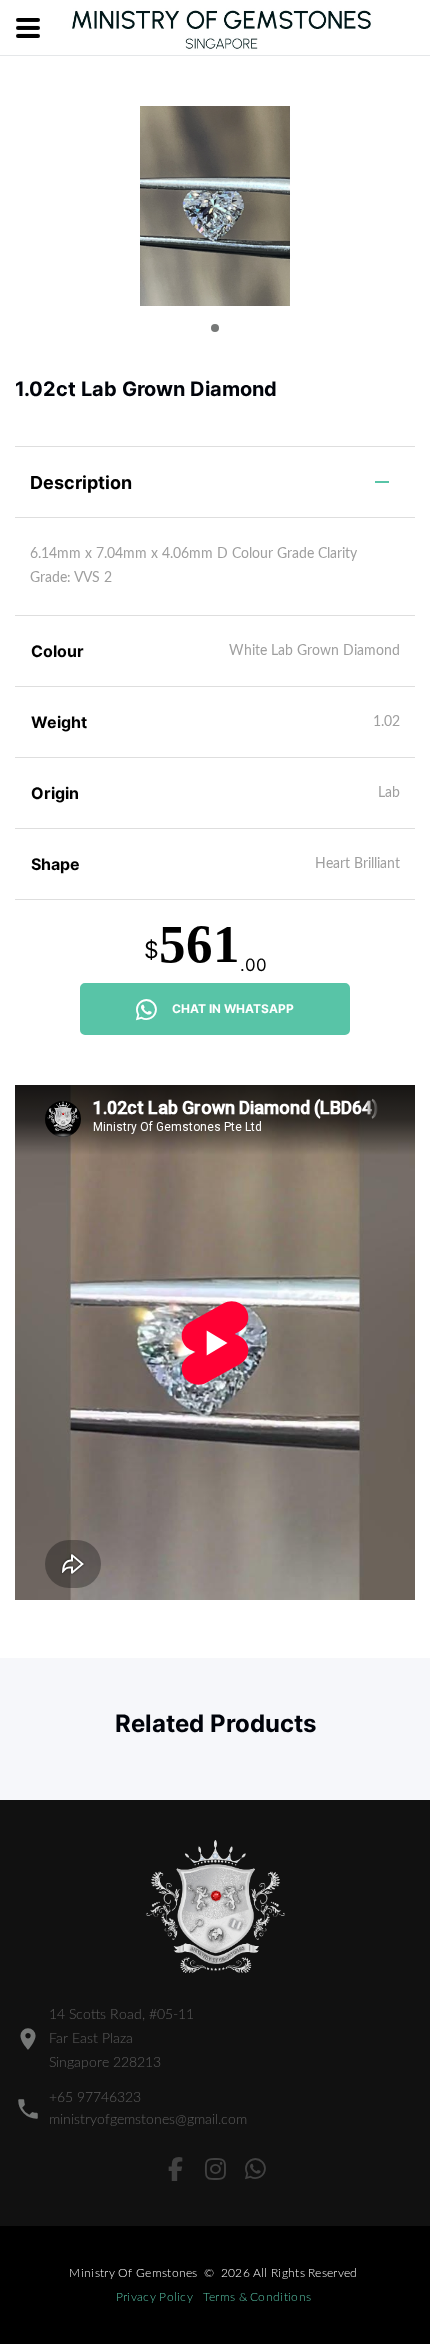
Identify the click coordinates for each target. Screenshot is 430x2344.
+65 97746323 (95, 2098)
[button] (215, 328)
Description (81, 482)
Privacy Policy (154, 2297)
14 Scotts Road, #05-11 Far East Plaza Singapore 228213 (121, 2039)
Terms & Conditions (257, 2297)
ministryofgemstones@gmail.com (148, 2120)
